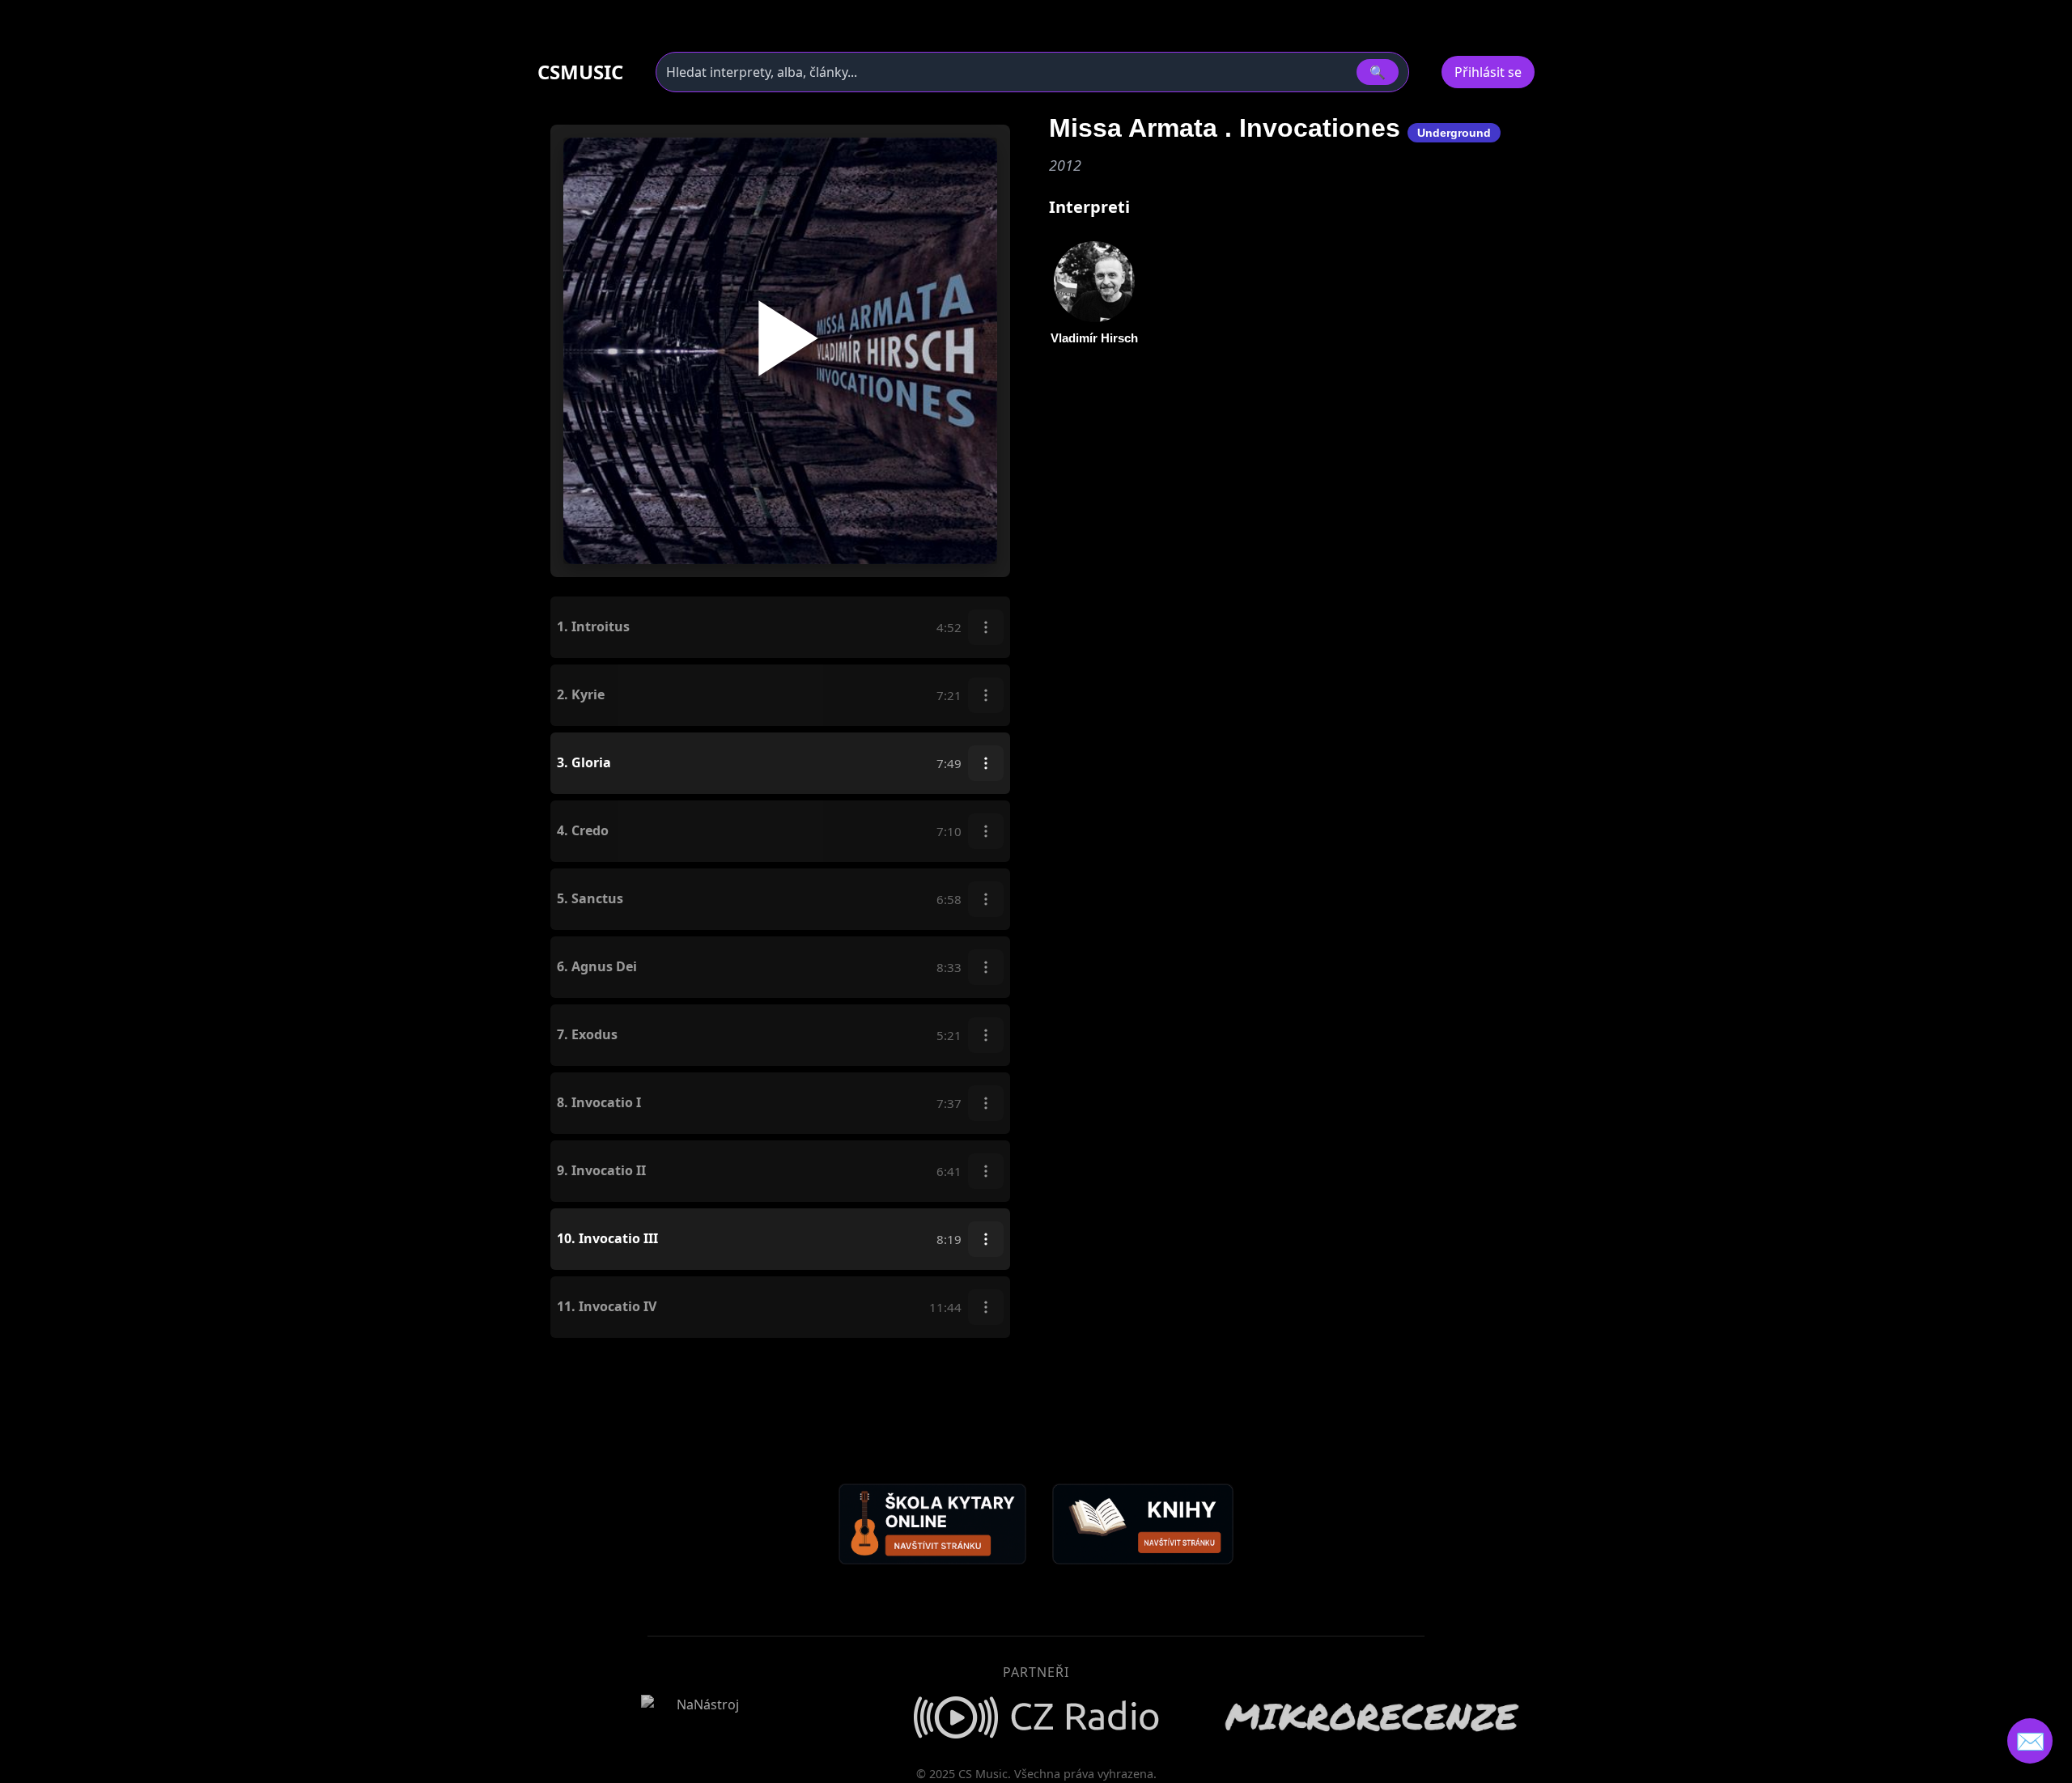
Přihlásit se (1488, 72)
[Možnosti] (986, 627)
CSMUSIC (580, 72)
